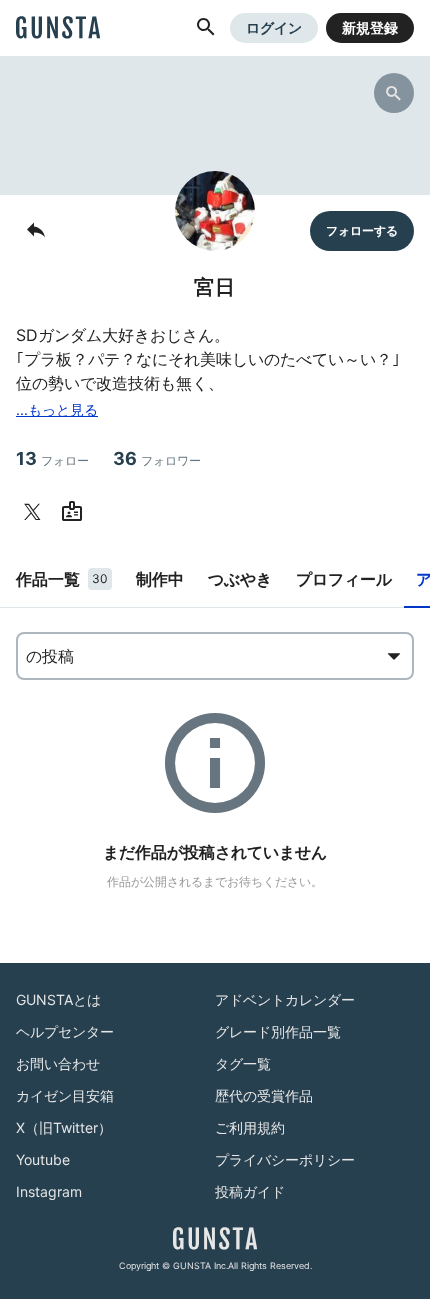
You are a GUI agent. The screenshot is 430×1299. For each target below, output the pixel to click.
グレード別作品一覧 (278, 1031)
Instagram (49, 1191)
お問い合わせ (58, 1063)
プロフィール (344, 579)
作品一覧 (62, 579)
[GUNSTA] (58, 29)
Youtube (43, 1159)
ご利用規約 (250, 1127)
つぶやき (240, 579)
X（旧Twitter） (64, 1127)
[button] (206, 28)
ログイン (274, 27)
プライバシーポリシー (285, 1159)
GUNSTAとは (58, 999)
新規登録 (370, 27)
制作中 (160, 579)
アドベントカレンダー (285, 999)
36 (157, 458)
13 (52, 458)
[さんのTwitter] (36, 512)
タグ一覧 (243, 1063)
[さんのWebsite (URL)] (76, 512)
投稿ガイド (250, 1191)
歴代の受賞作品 (264, 1095)
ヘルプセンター (65, 1031)
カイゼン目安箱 (65, 1095)
